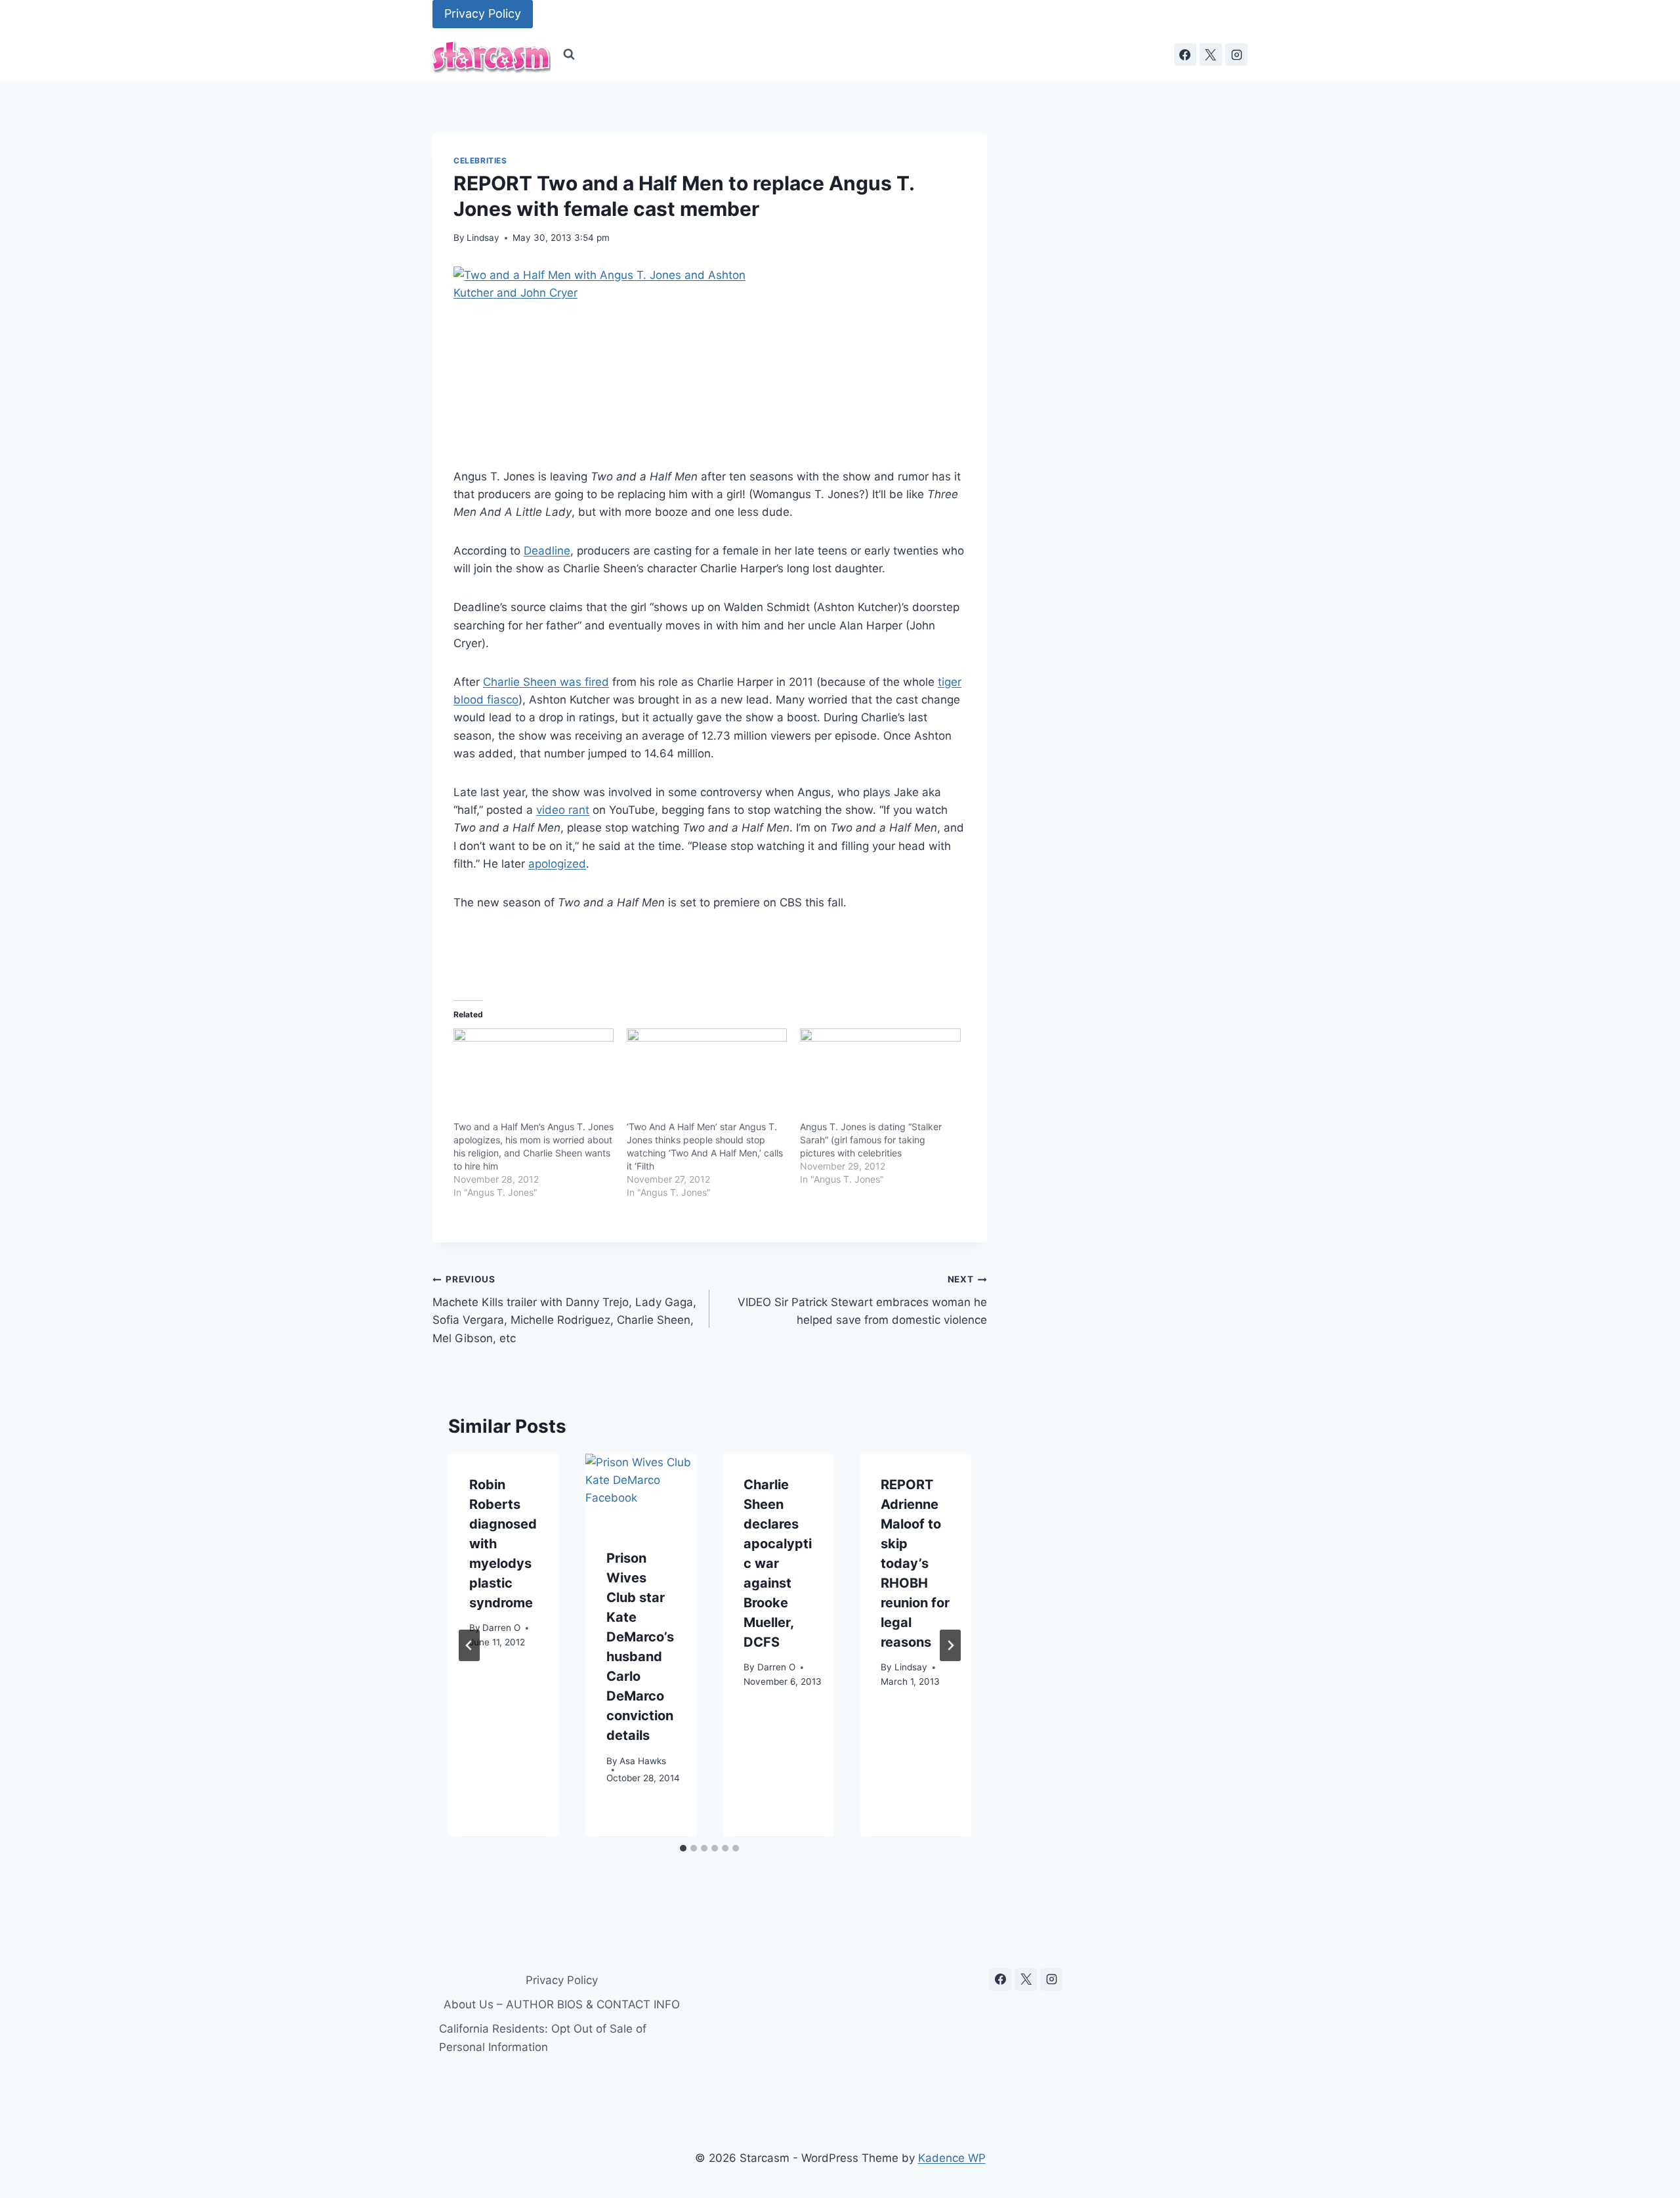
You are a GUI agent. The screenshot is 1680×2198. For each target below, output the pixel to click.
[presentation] (641, 1491)
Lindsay (483, 238)
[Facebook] (1185, 54)
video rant (563, 810)
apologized (557, 864)
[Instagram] (1236, 54)
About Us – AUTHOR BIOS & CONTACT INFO (562, 2004)
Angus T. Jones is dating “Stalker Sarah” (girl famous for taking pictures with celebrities (871, 1140)
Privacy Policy (483, 13)
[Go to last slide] (469, 1645)
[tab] (683, 1848)
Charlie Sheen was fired (546, 682)
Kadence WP (952, 2158)
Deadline (547, 551)
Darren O (501, 1628)
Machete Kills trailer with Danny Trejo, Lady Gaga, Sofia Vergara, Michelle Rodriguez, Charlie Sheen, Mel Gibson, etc (564, 1309)
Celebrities (480, 160)
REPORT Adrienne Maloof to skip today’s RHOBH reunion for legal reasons (915, 1563)
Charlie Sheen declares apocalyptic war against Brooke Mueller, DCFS (778, 1563)
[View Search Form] (569, 54)
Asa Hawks (643, 1761)
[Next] (950, 1645)
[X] (1211, 54)
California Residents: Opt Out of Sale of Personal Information (543, 2038)
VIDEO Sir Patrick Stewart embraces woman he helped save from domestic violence (862, 1300)
